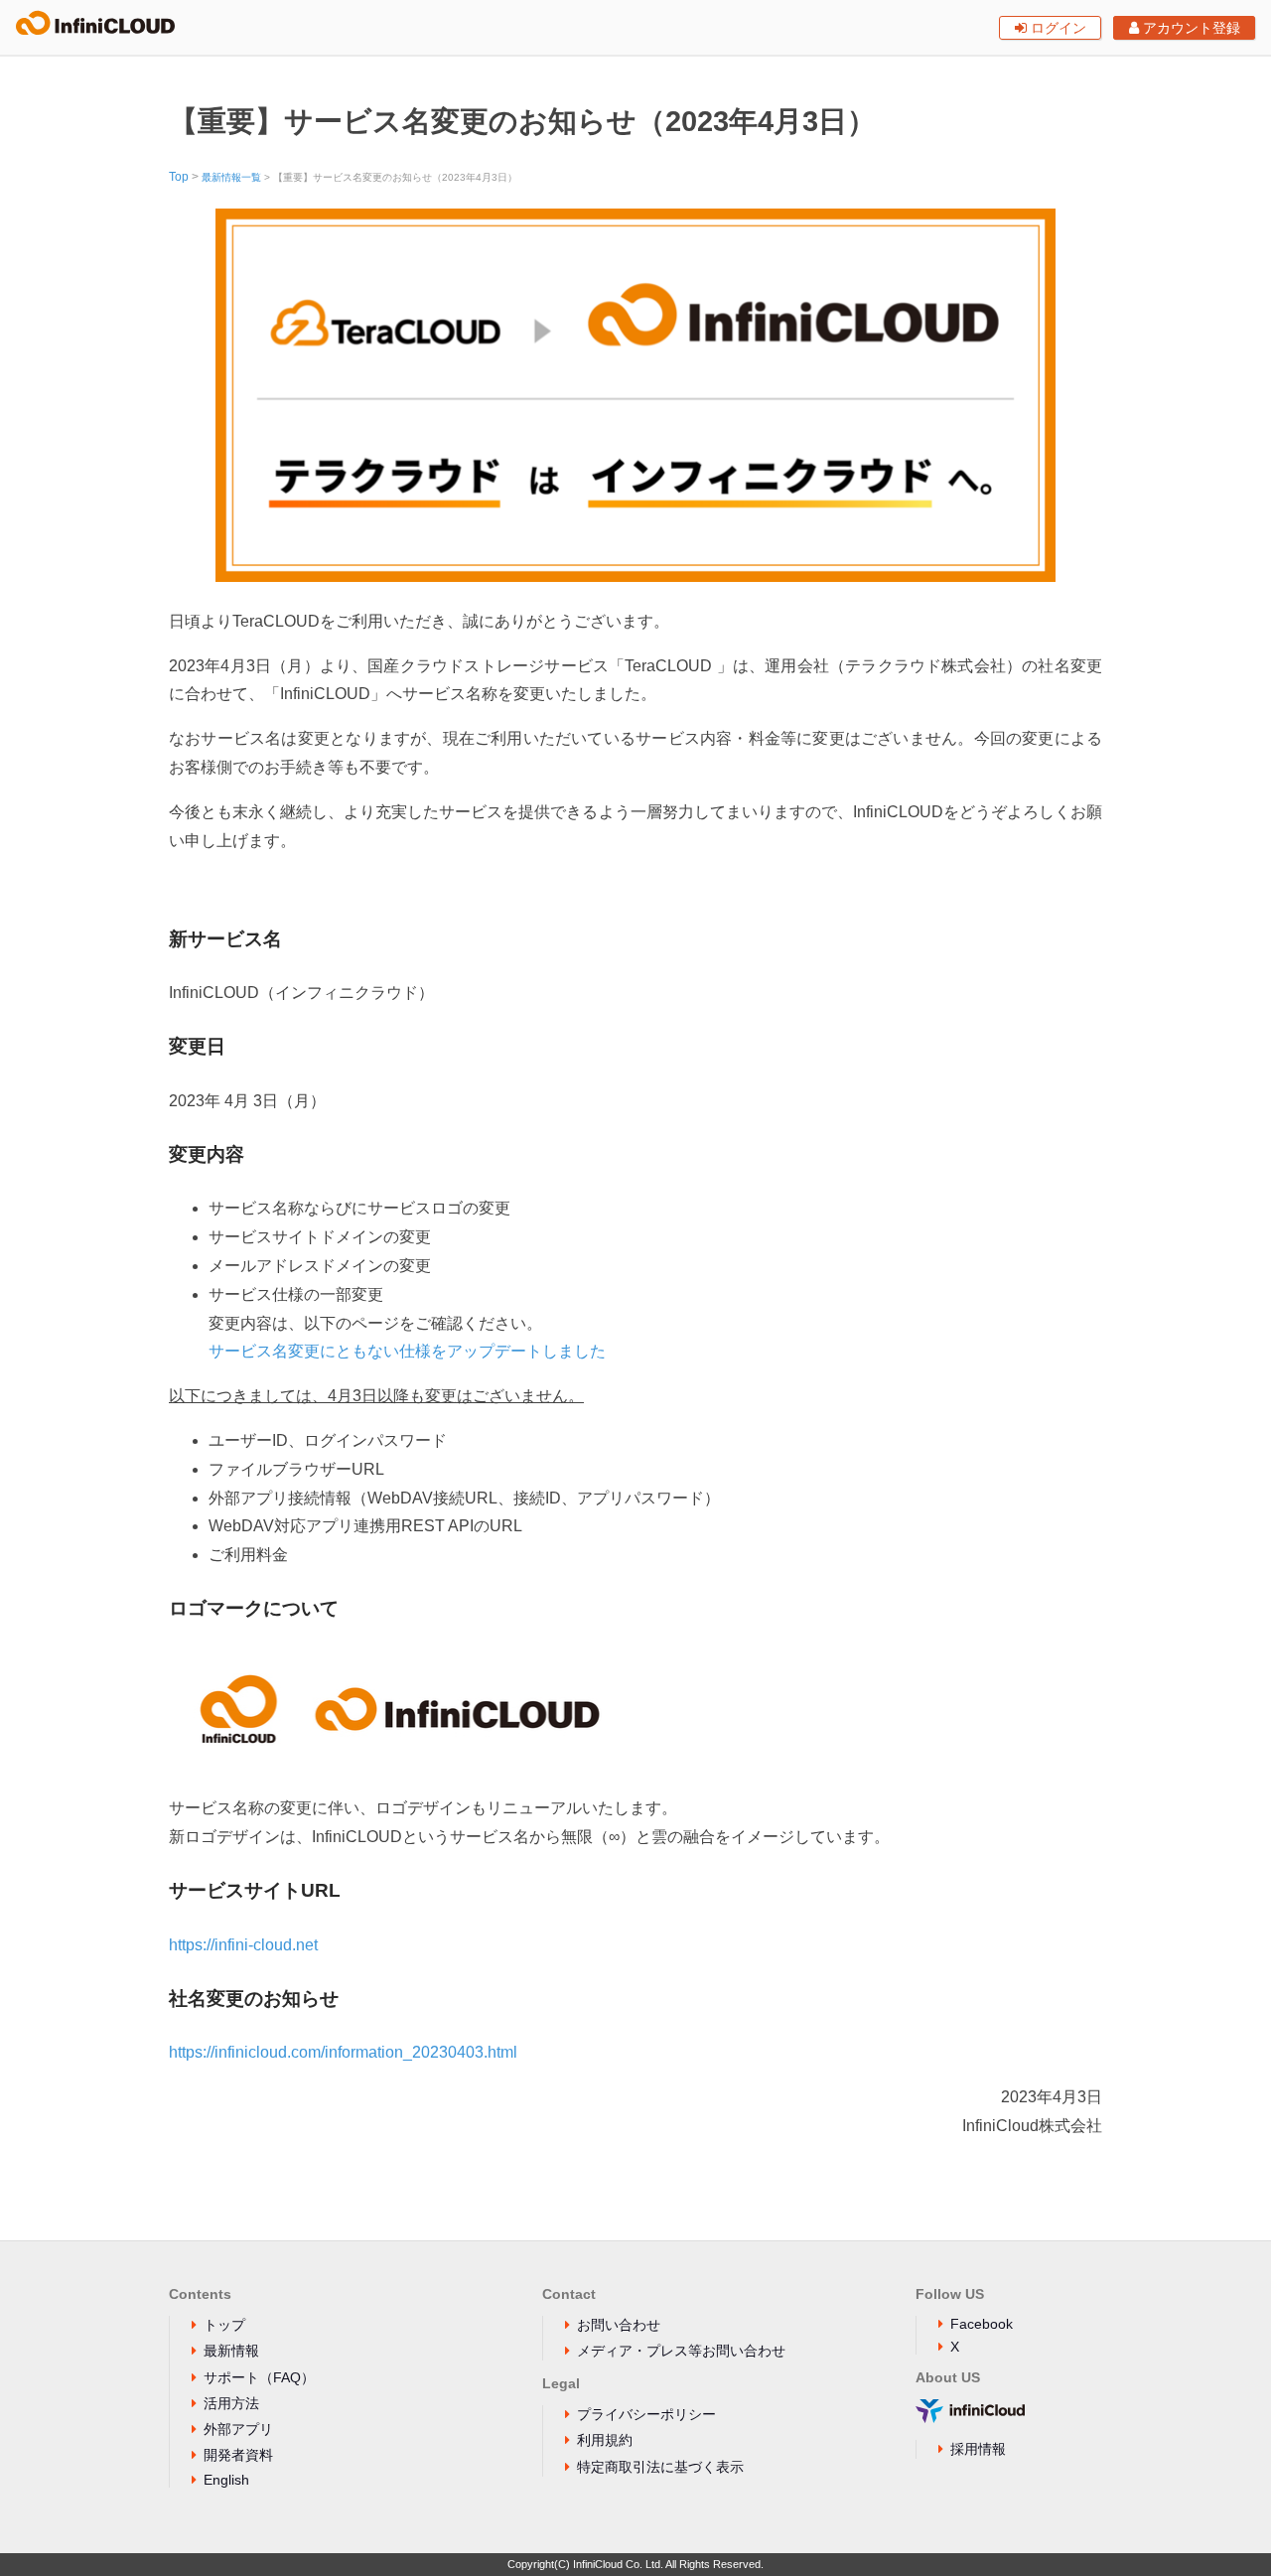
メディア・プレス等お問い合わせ (681, 2351)
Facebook (982, 2324)
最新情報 (231, 2351)
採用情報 (978, 2449)
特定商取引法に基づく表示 (660, 2467)
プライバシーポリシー (646, 2414)
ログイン (1057, 28)
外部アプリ (238, 2429)
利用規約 (605, 2440)
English (226, 2480)
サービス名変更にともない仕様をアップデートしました (407, 1351)
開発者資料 (238, 2455)
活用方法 (231, 2403)
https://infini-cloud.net (243, 1945)
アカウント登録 (1190, 28)
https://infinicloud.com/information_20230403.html (343, 2052)
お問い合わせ (619, 2325)
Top (179, 177)
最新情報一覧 (231, 177)
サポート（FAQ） (259, 2377)
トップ (224, 2325)
